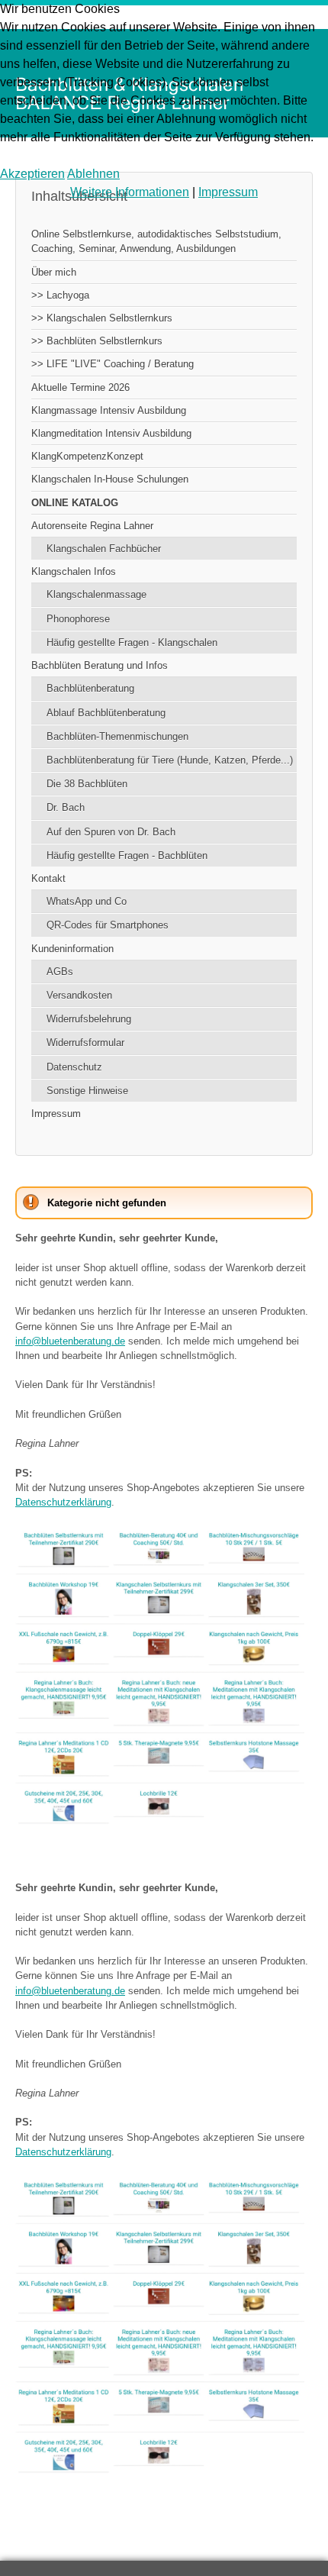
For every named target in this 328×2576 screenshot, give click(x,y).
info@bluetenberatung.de (70, 1341)
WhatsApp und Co (87, 901)
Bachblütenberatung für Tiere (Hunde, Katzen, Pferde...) (170, 760)
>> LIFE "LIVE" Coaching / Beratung (113, 364)
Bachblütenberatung (90, 688)
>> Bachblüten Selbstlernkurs (97, 341)
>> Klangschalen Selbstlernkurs (102, 318)
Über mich (54, 272)
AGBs (60, 972)
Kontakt (48, 878)
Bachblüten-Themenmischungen (117, 736)
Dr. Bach (66, 807)
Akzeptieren (32, 174)
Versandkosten (79, 995)
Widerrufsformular (85, 1043)
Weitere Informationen (130, 192)
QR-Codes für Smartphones (108, 925)
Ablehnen (93, 174)
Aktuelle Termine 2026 (80, 387)
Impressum (56, 1114)
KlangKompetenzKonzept (87, 456)
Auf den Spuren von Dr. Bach (111, 832)
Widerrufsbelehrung (89, 1019)
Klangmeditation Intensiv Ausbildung (111, 433)
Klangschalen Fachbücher (104, 549)
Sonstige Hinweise (87, 1091)
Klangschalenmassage (96, 594)
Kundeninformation (72, 949)
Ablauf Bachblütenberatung (106, 713)
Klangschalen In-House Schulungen (110, 479)
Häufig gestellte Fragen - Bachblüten (127, 855)
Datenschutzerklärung (63, 1502)
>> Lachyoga (60, 295)
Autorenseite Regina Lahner (92, 526)
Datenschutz (74, 1067)
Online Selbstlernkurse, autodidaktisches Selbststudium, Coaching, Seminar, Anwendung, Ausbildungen (156, 241)
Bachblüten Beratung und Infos (100, 665)
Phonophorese (78, 619)
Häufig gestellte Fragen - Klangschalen (132, 642)
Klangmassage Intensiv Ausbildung (109, 410)
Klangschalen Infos (74, 571)
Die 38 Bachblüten (87, 784)
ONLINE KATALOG (75, 503)
